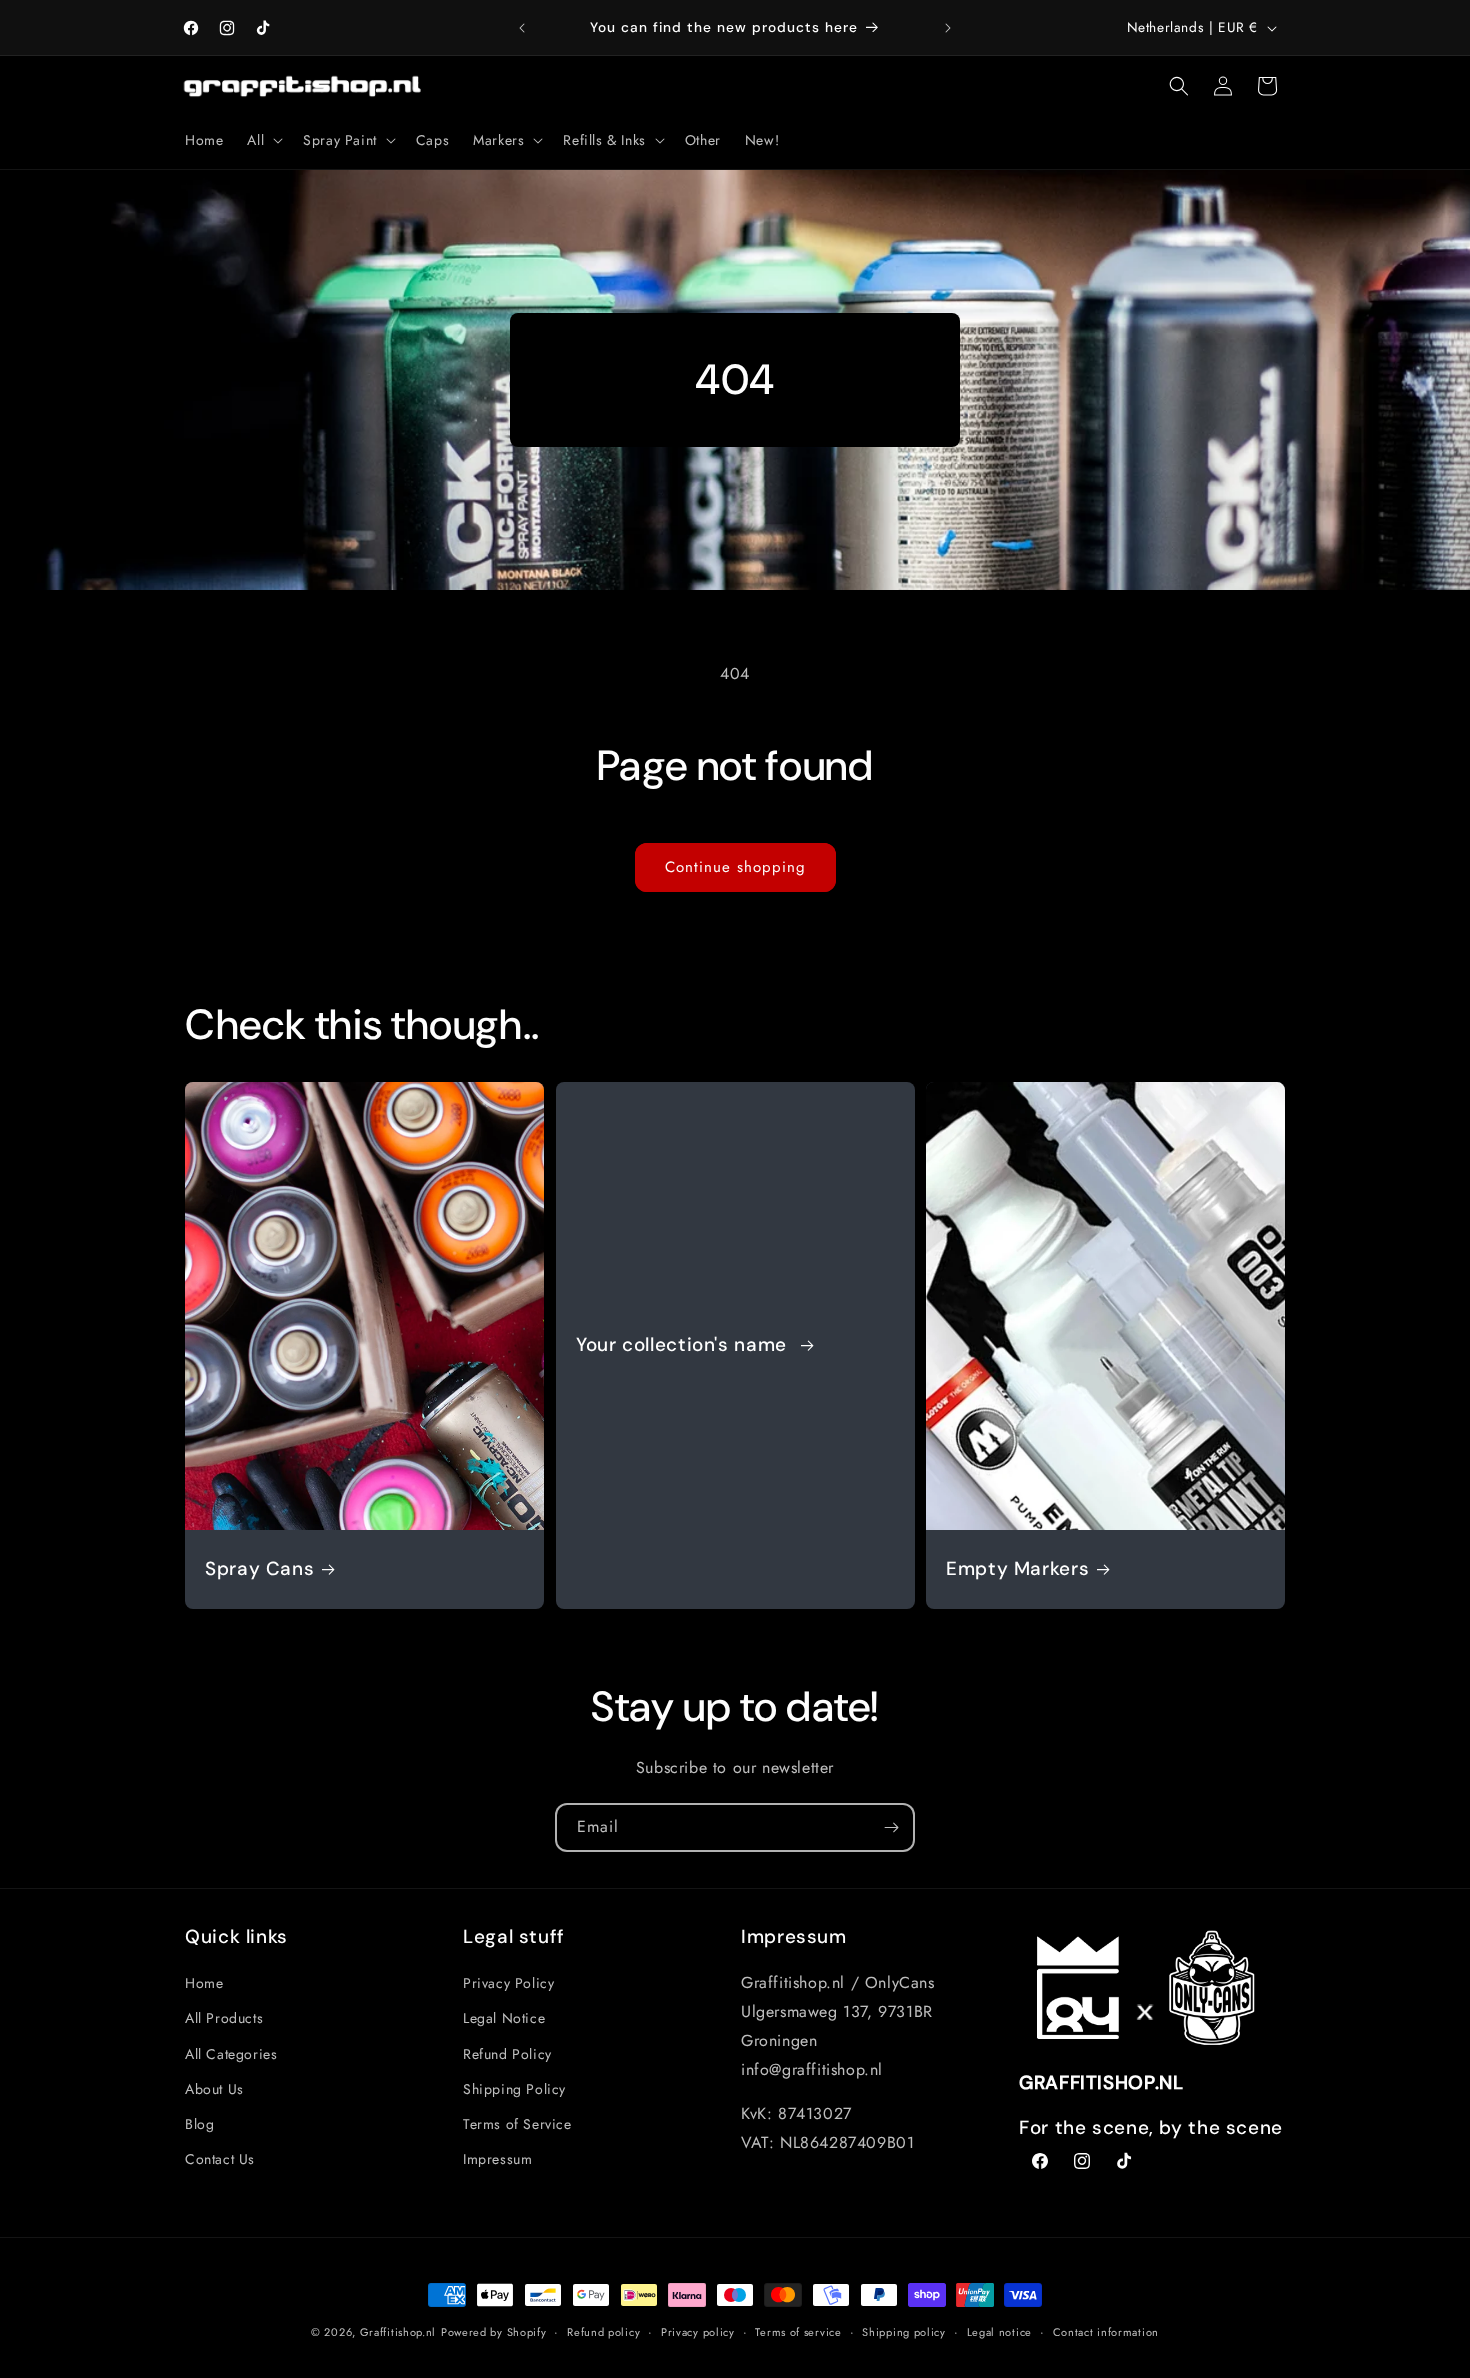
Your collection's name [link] (684, 1345)
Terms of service (798, 2332)
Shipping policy (904, 2332)
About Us (214, 2089)
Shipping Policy (514, 2089)
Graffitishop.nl (398, 2332)
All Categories (231, 2054)
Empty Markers (1017, 1569)
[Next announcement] (948, 28)
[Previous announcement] (522, 28)
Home (204, 1983)
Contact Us (220, 2159)
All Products (224, 2018)
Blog (199, 2124)
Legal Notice (504, 2018)
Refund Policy (507, 2054)
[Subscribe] (891, 1827)
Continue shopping (735, 867)
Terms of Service (517, 2124)
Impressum (497, 2159)
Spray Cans (259, 1569)
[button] (263, 140)
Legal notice (999, 2332)
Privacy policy (698, 2332)
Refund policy (603, 2332)
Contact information (1106, 2332)
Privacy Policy (508, 1983)
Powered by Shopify (494, 2332)
